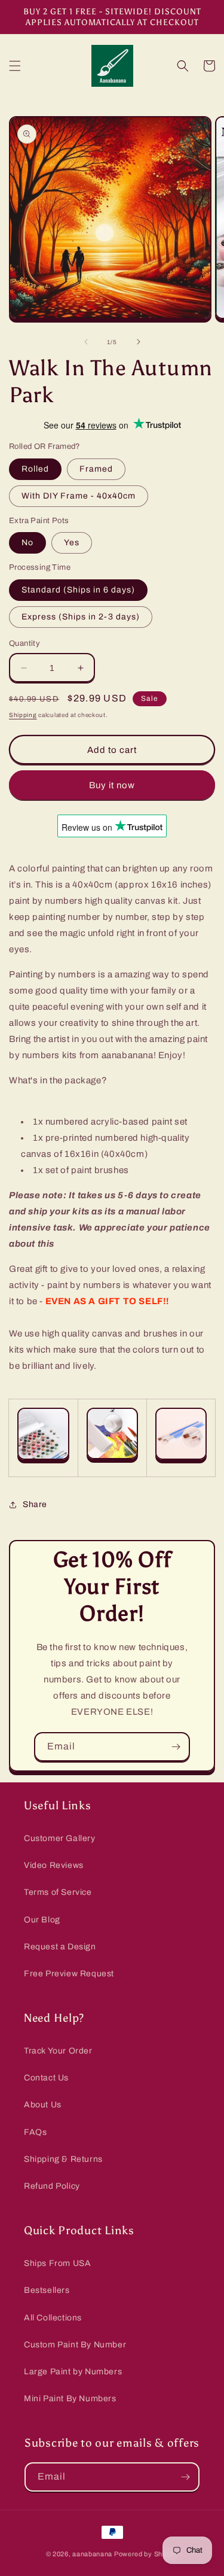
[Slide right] (139, 342)
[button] (15, 66)
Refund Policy (52, 2186)
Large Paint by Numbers (73, 2372)
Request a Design (60, 1947)
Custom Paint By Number (75, 2345)
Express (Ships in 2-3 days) (81, 617)
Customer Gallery (60, 1838)
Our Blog (42, 1920)
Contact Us (46, 2078)
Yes (72, 543)
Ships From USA (57, 2263)
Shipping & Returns (63, 2159)
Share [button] (35, 1504)
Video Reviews (54, 1865)
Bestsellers (47, 2290)
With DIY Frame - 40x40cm (79, 496)
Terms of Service (58, 1892)
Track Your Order (58, 2051)
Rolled (35, 469)
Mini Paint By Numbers (70, 2399)
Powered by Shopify (146, 2554)
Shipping (23, 715)
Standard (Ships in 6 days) (78, 590)
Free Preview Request (69, 1974)
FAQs (35, 2132)
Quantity (24, 643)
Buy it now (112, 785)
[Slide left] (86, 342)
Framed (96, 469)
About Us (43, 2105)
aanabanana (92, 2554)
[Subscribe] (176, 1747)
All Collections (53, 2318)
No (27, 543)
